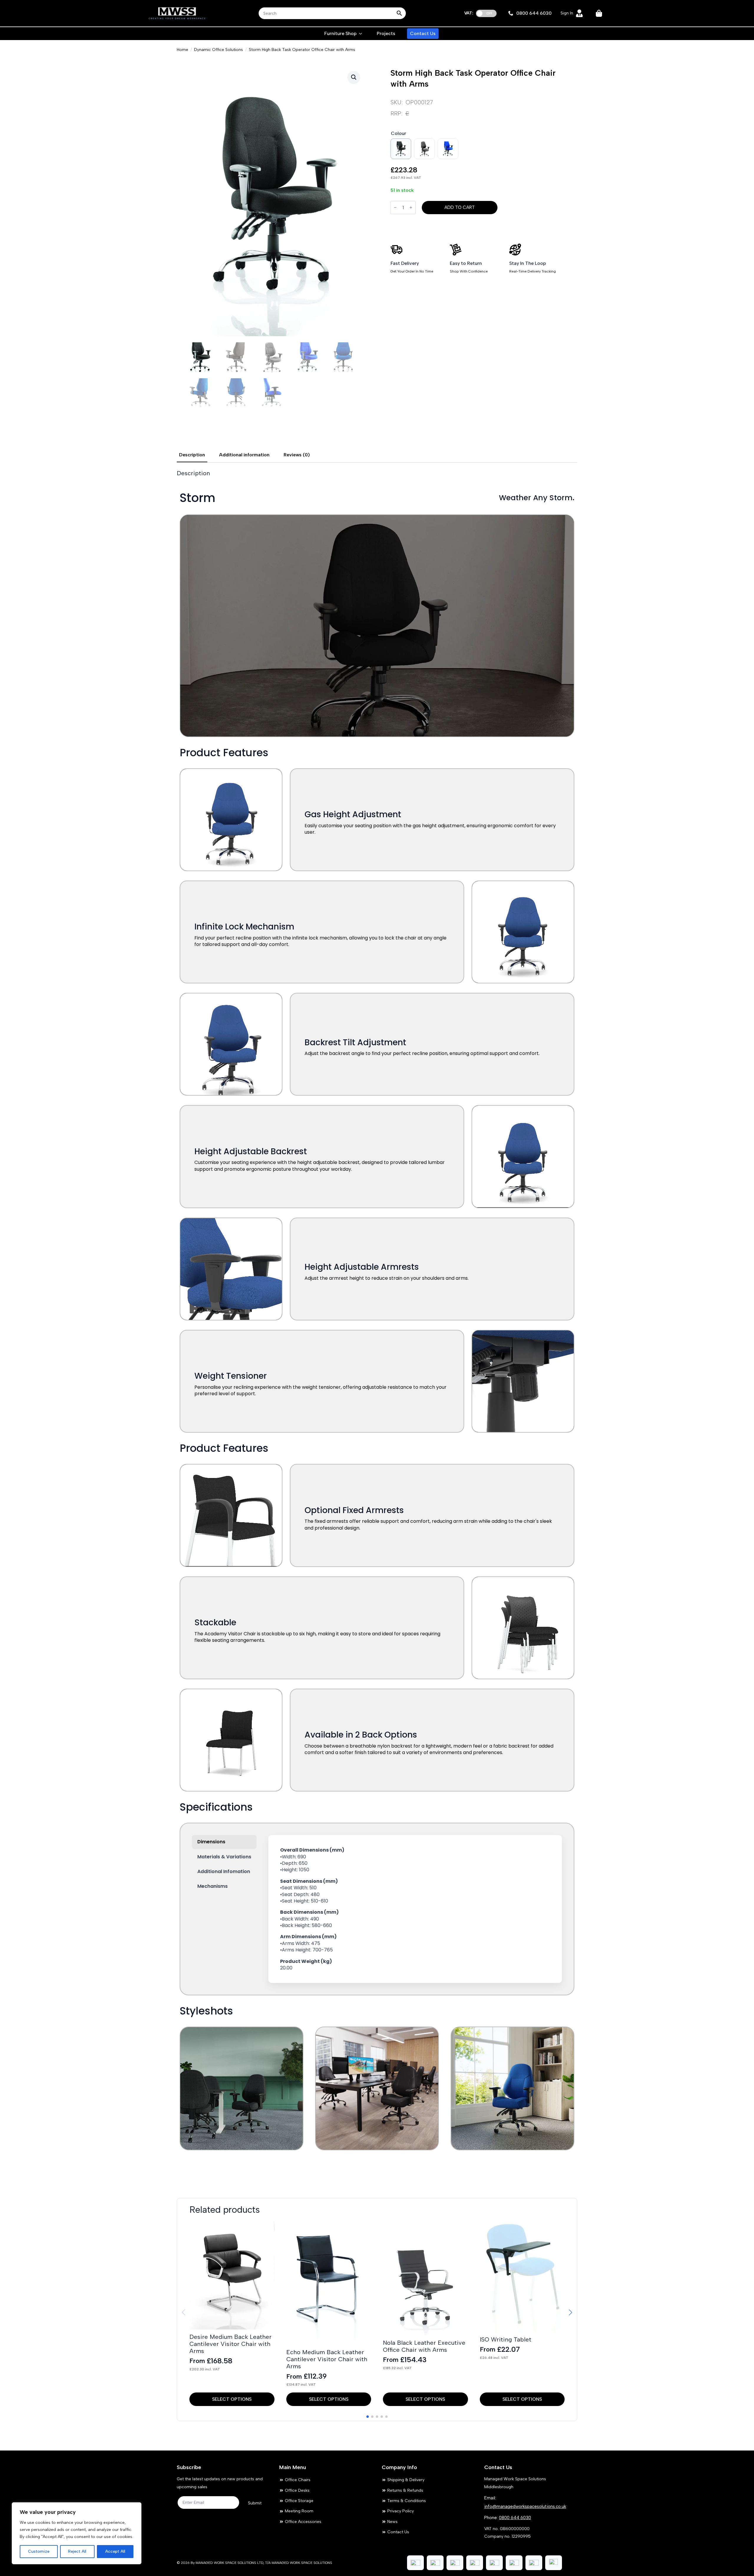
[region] (77, 2533)
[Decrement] (395, 208)
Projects (386, 33)
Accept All (115, 2551)
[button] (354, 77)
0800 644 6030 (515, 2518)
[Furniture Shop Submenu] (361, 34)
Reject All (77, 2551)
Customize (39, 2551)
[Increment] (411, 208)
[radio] (401, 149)
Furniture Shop (340, 33)
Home (182, 50)
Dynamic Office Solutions (219, 50)
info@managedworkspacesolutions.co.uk (525, 2506)
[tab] (192, 455)
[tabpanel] (377, 1326)
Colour (399, 133)
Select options (232, 2399)
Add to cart (460, 207)
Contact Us (423, 33)
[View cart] (599, 13)
